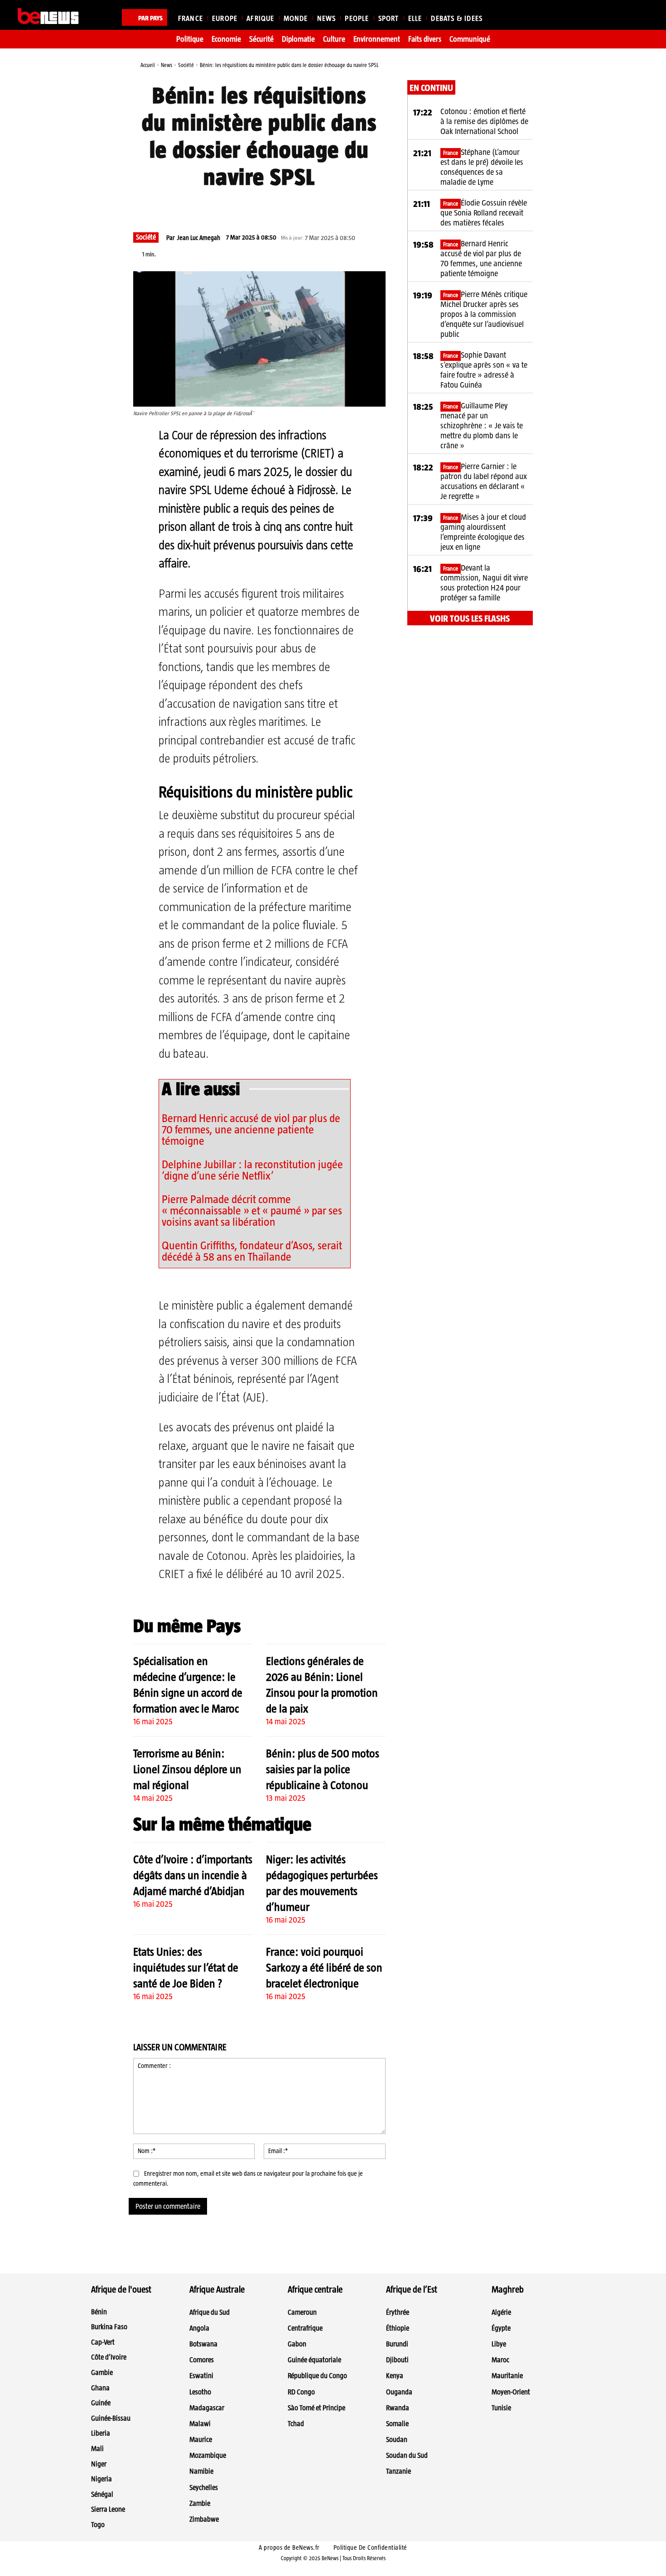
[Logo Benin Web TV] (48, 16)
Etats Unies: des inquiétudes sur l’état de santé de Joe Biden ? (186, 1967)
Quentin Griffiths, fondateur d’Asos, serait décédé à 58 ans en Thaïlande (252, 1251)
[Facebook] (224, 206)
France (451, 153)
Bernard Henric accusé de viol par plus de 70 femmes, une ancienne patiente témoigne (251, 1129)
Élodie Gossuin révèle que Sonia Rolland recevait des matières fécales (484, 213)
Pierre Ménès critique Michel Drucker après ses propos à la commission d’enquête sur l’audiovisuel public (484, 314)
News (166, 65)
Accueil (148, 65)
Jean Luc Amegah (199, 238)
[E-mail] (308, 206)
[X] (245, 206)
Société (186, 65)
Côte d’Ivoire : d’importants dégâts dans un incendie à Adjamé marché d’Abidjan (193, 1875)
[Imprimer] (328, 206)
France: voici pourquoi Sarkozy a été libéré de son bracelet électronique (324, 1967)
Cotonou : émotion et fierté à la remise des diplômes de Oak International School (484, 121)
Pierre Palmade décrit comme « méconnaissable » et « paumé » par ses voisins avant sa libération (252, 1210)
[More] (350, 206)
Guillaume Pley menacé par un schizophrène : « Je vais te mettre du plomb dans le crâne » (482, 426)
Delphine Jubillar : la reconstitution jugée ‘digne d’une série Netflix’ (252, 1170)
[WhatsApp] (266, 206)
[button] (637, 16)
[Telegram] (287, 206)
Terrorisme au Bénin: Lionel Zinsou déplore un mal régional (187, 1769)
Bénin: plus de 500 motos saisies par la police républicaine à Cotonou (323, 1769)
